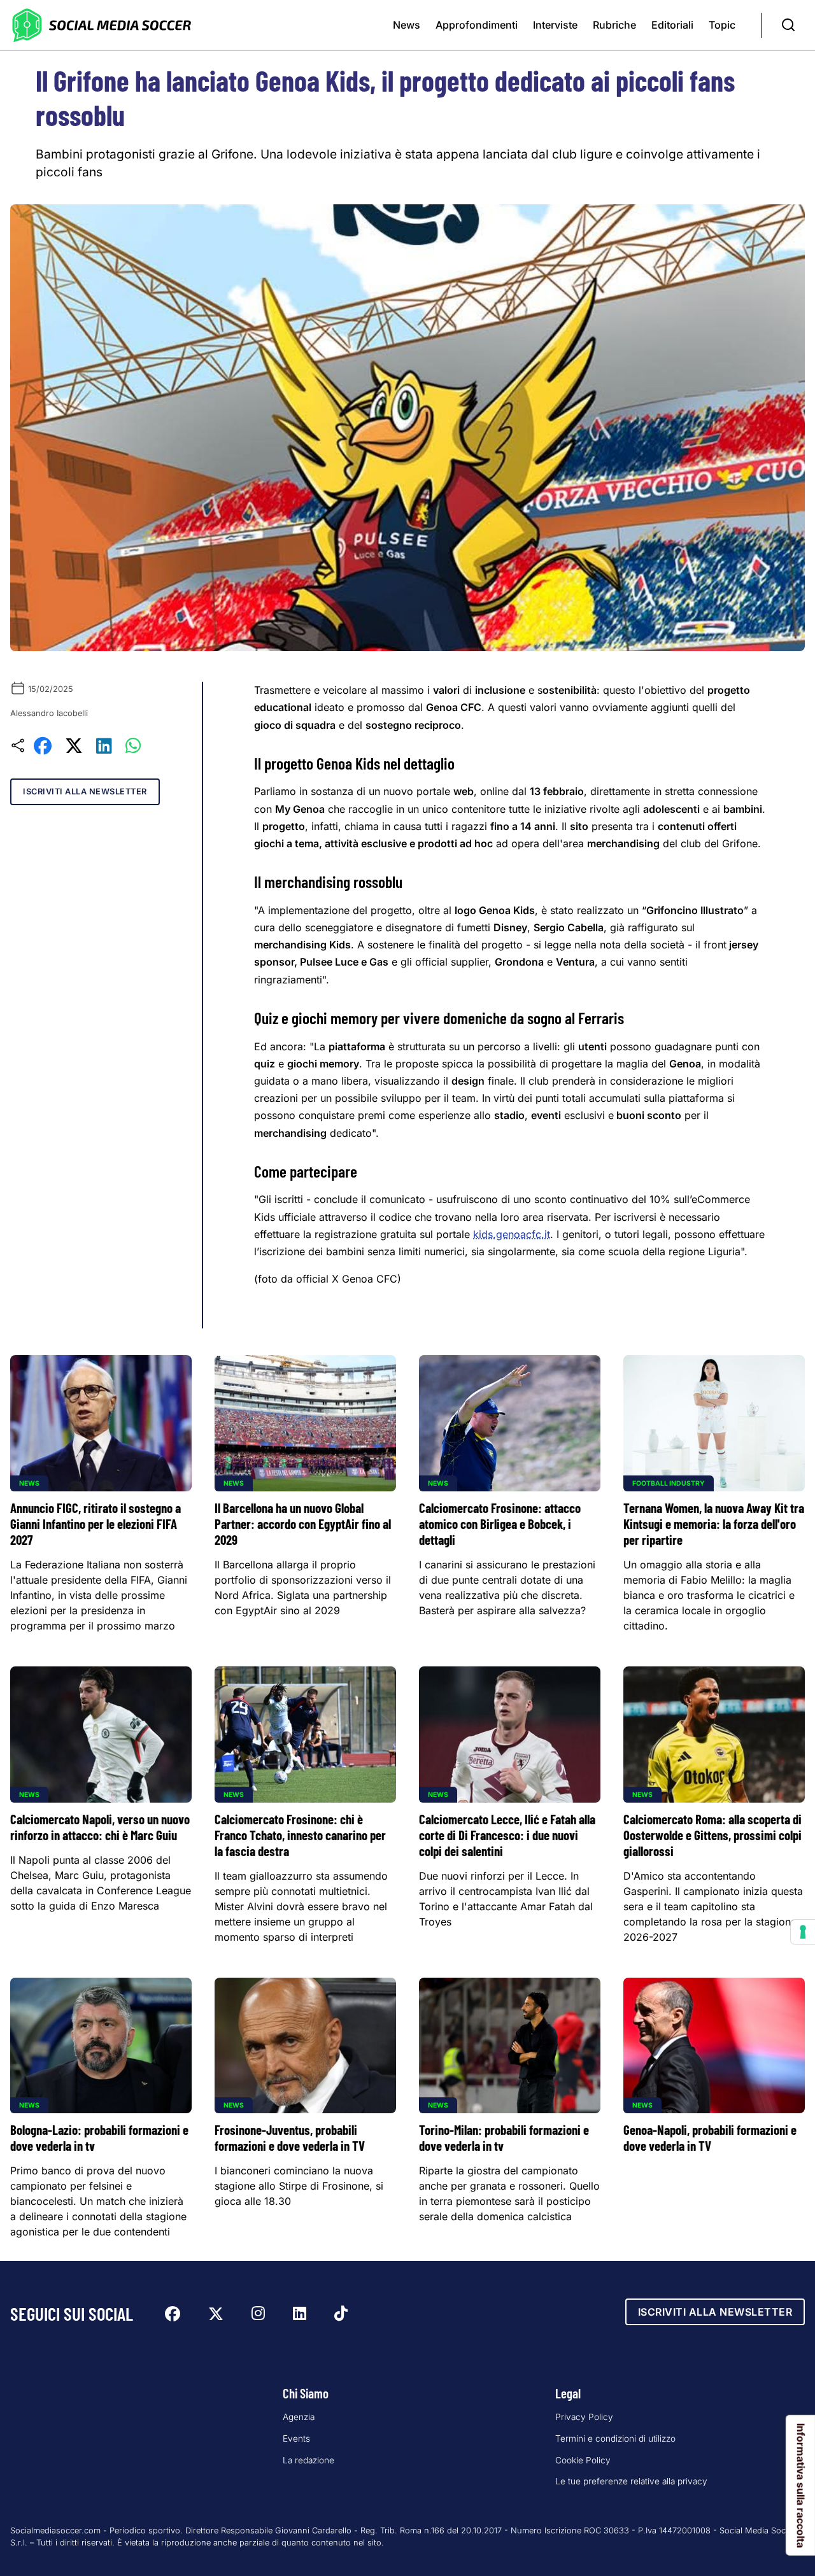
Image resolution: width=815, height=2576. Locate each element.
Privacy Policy (584, 2417)
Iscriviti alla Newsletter (85, 792)
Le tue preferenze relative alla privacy (631, 2481)
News (407, 25)
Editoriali (672, 25)
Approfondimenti (477, 25)
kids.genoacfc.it (512, 1234)
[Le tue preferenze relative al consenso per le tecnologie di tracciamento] (803, 1932)
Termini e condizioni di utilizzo (615, 2439)
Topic (722, 25)
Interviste (555, 25)
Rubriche (614, 25)
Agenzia (299, 2417)
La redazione (308, 2460)
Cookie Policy (583, 2460)
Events (296, 2439)
